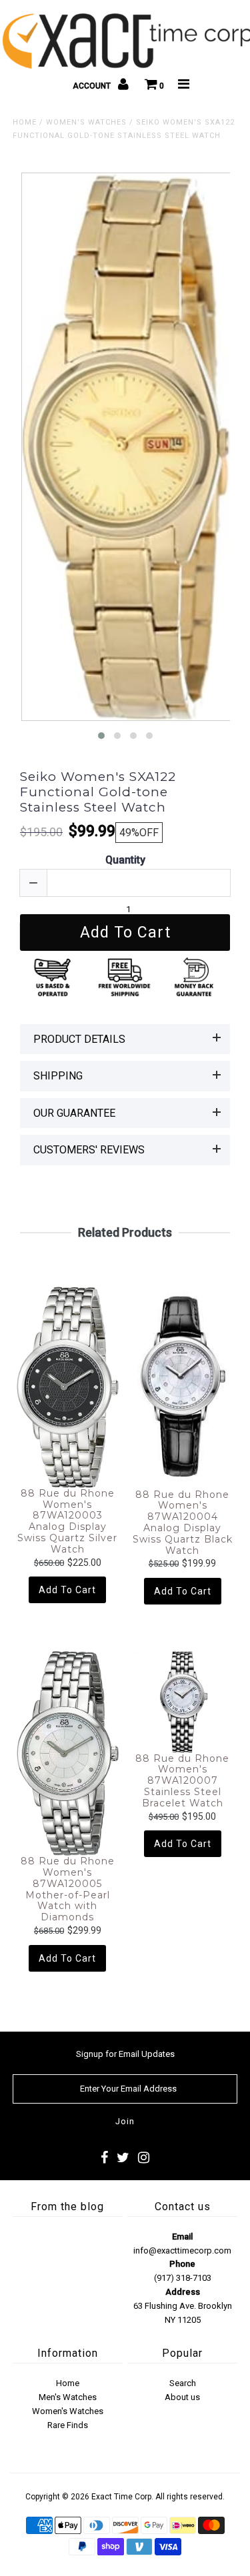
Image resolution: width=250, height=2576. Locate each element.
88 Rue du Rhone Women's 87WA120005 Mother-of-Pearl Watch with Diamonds (68, 1889)
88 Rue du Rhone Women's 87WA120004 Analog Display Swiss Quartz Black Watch (183, 1523)
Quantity (125, 860)
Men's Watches (68, 2397)
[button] (101, 736)
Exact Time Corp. (122, 2497)
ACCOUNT (93, 86)
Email (182, 2237)
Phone (182, 2264)
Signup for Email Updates (125, 2054)
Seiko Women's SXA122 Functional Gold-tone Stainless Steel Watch (98, 792)
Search (183, 2383)
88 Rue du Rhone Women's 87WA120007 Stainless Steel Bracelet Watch (182, 1781)
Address (183, 2292)
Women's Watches (86, 122)
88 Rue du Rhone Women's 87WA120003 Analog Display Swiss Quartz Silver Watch (67, 1522)
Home (25, 122)
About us (182, 2397)
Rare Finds (68, 2425)
